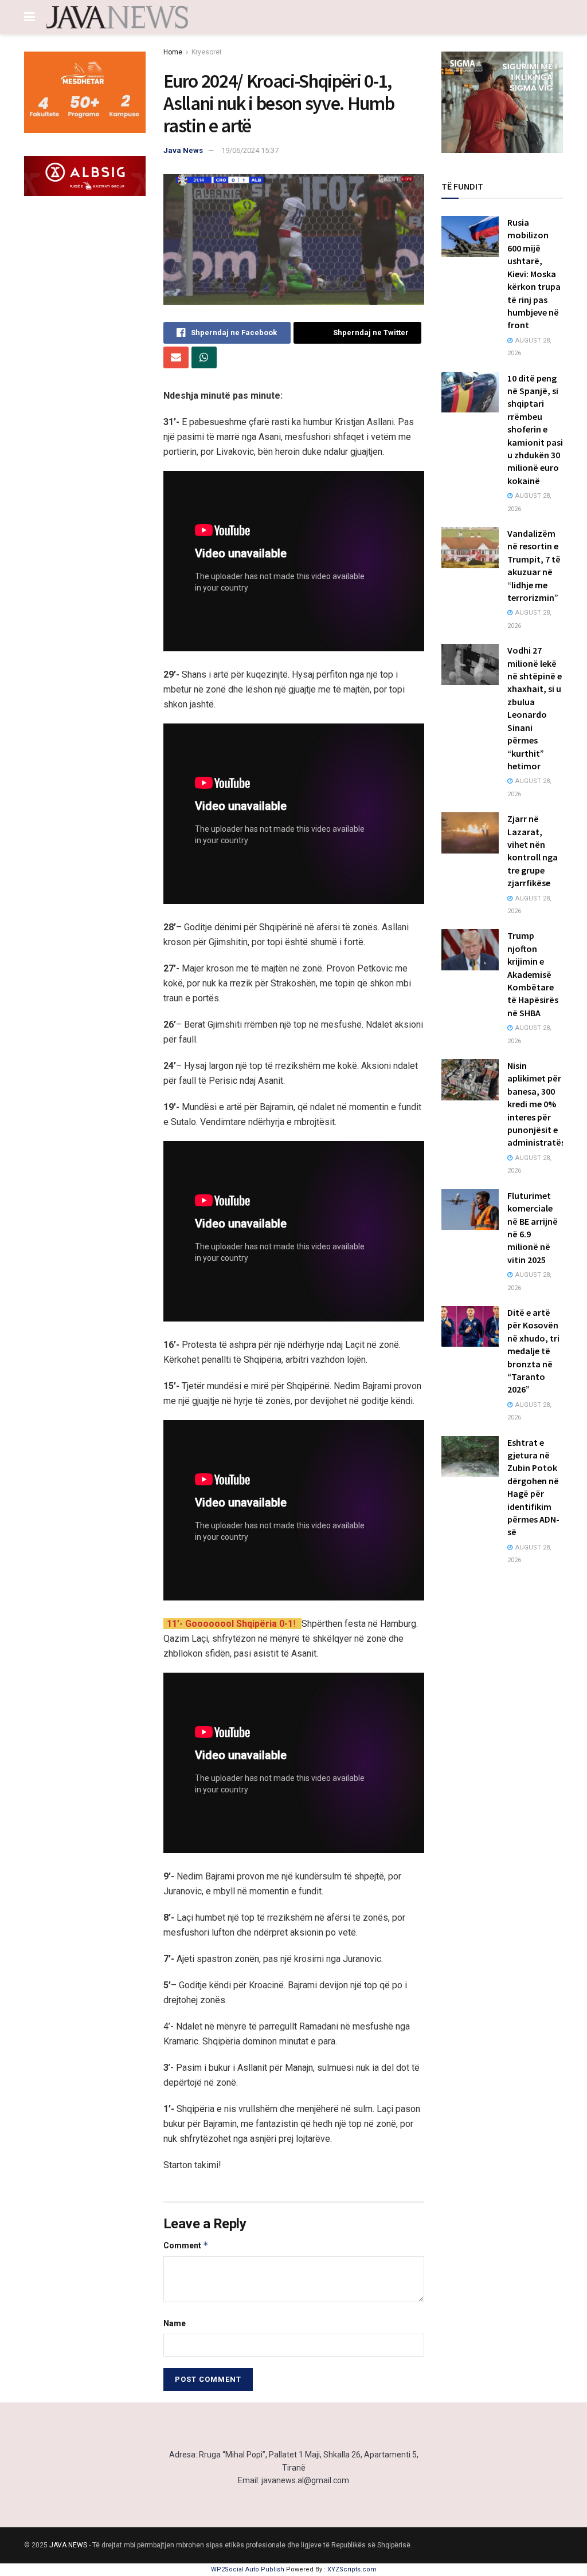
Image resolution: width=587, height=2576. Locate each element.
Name (175, 2323)
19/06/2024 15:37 (250, 150)
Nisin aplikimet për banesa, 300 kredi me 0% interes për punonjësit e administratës (536, 1104)
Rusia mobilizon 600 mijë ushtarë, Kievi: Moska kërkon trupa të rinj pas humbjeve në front (534, 274)
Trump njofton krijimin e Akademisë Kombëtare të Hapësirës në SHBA (533, 974)
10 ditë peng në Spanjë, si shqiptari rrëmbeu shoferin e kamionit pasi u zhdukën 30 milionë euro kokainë (535, 429)
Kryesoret (207, 52)
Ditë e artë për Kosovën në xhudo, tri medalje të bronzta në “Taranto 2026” (533, 1351)
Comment (186, 2245)
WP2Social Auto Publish (248, 2569)
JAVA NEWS (68, 2545)
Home (173, 52)
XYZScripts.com (352, 2569)
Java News (183, 150)
